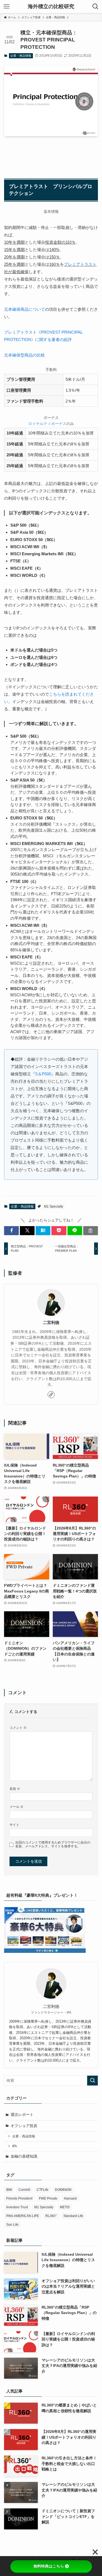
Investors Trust (17, 2207)
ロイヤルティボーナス (47, 424)
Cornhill (24, 2190)
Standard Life (73, 2216)
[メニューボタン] (7, 7)
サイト (14, 1825)
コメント (18, 1728)
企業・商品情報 (21, 56)
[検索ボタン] (95, 7)
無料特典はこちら (49, 2566)
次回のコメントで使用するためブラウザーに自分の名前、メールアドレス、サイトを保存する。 (53, 1844)
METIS (65, 2207)
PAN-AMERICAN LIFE (23, 2216)
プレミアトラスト (80, 264)
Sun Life (12, 2225)
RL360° (51, 2216)
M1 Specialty (54, 1206)
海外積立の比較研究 (51, 7)
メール (16, 1807)
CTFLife (43, 2190)
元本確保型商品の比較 (24, 355)
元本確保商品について (24, 309)
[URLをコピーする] (91, 1231)
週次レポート (22, 2115)
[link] (51, 1395)
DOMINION (63, 2190)
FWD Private (48, 2198)
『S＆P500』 (43, 1074)
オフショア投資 (24, 2126)
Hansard (70, 2198)
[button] (11, 1231)
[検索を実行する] (92, 2081)
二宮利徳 (51, 1323)
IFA (15, 2146)
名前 (15, 1789)
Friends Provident (19, 2198)
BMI (9, 2190)
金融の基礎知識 (24, 2156)
